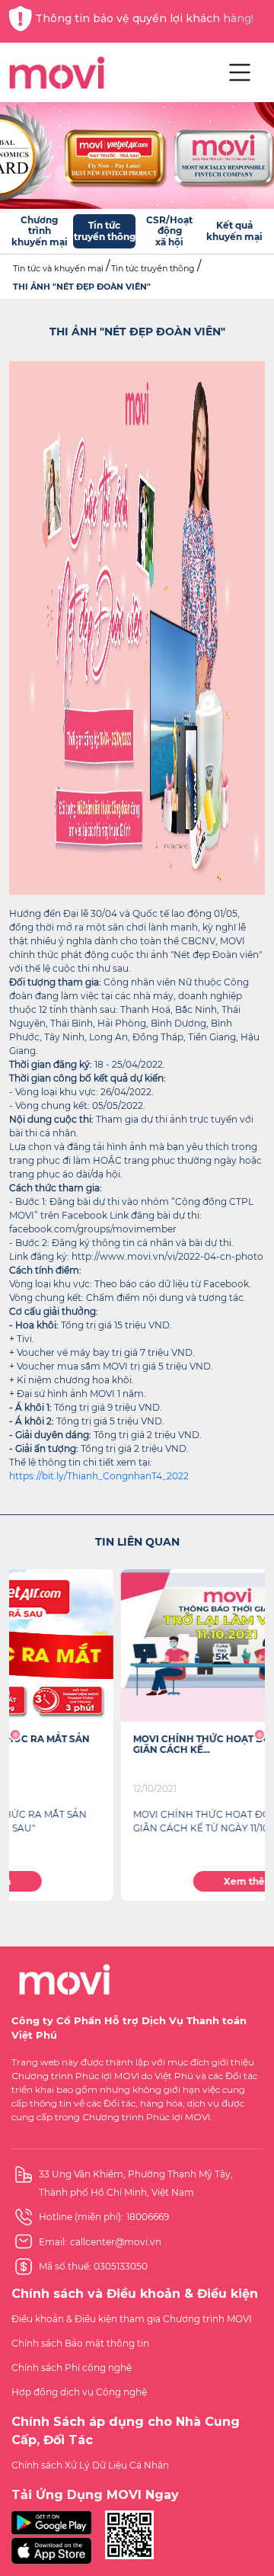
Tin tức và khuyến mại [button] (58, 268)
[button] (15, 1735)
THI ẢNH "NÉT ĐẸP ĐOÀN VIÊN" (82, 287)
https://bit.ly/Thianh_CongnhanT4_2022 (99, 1476)
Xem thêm (137, 1881)
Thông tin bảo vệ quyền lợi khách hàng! (144, 18)
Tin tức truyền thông (153, 268)
